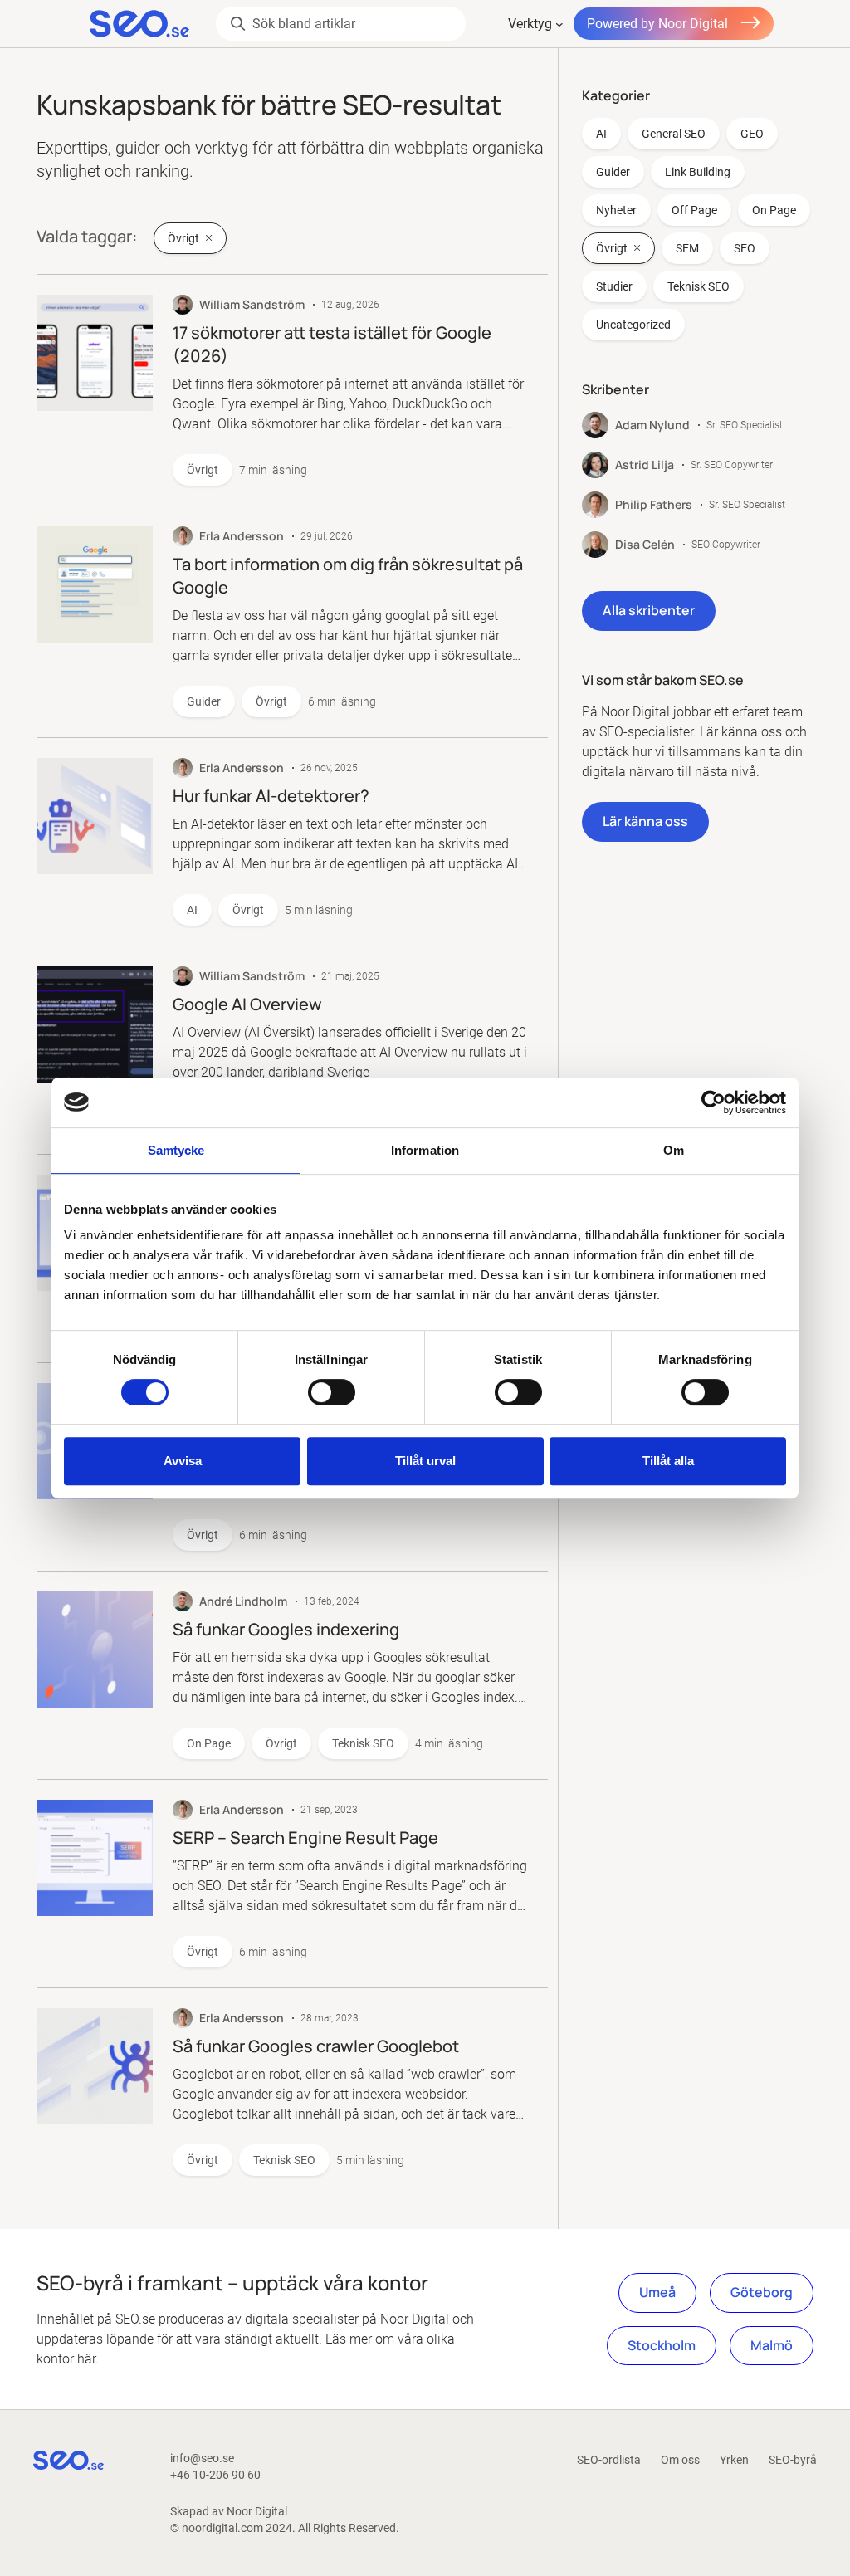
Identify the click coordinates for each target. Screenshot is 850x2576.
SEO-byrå (793, 2460)
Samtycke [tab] (176, 1150)
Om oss (680, 2460)
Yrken (734, 2460)
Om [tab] (674, 1150)
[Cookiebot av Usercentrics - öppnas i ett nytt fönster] (713, 1102)
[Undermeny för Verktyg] (559, 24)
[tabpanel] (691, 474)
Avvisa (183, 1461)
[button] (649, 611)
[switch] (332, 1392)
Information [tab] (425, 1150)
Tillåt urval (425, 1461)
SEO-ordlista (609, 2460)
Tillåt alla (668, 1461)
